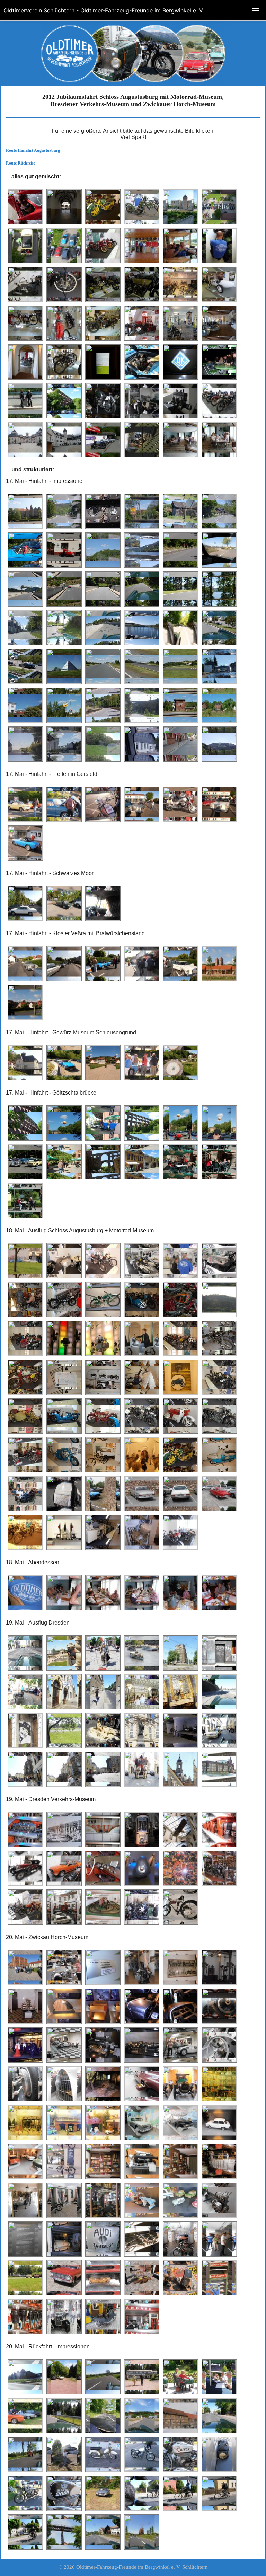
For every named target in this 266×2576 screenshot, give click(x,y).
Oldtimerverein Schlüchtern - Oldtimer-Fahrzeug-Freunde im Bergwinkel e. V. (104, 10)
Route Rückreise (21, 163)
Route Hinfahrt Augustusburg (33, 150)
